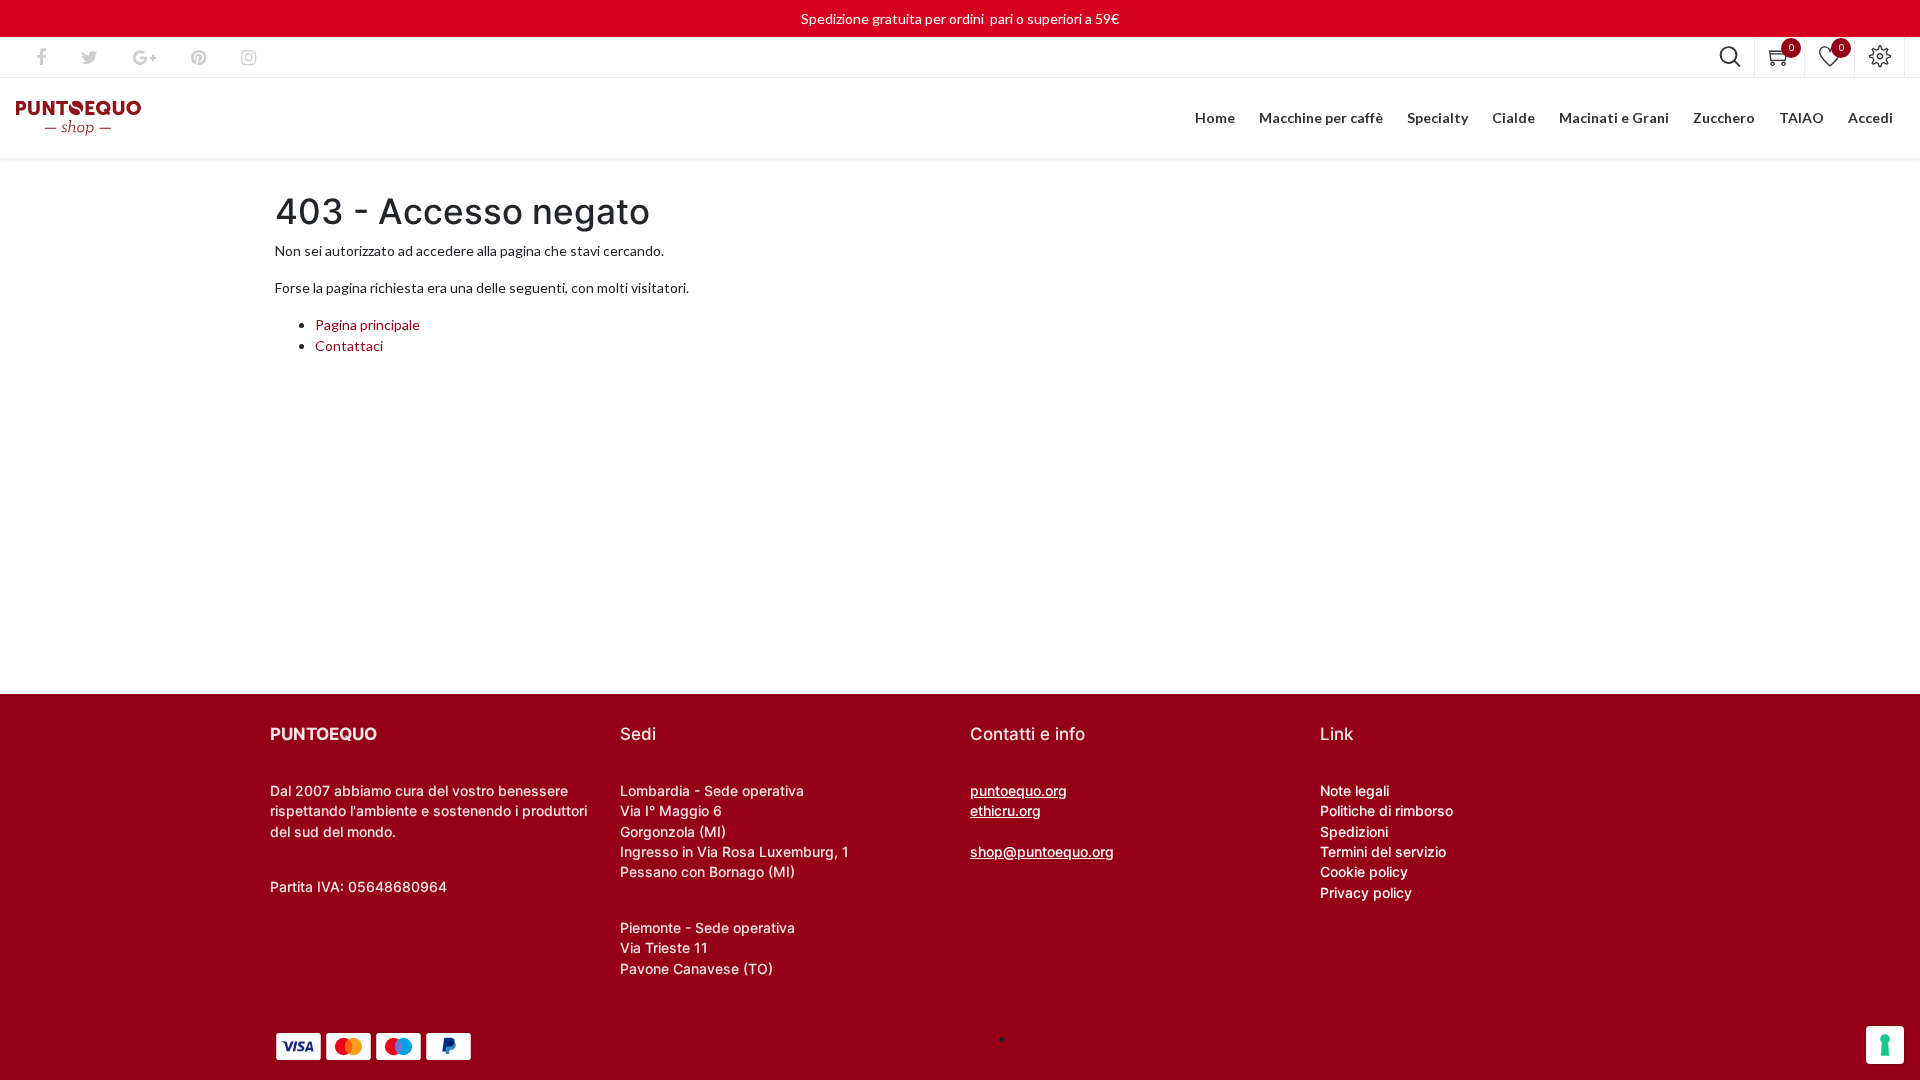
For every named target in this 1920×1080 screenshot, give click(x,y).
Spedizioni (1354, 831)
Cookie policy (1364, 871)
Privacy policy (1366, 892)
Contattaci (349, 345)
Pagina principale (367, 324)
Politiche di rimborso (1386, 810)
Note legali (1354, 790)
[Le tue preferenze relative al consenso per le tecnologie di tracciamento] (1885, 1045)
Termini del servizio (1383, 851)
